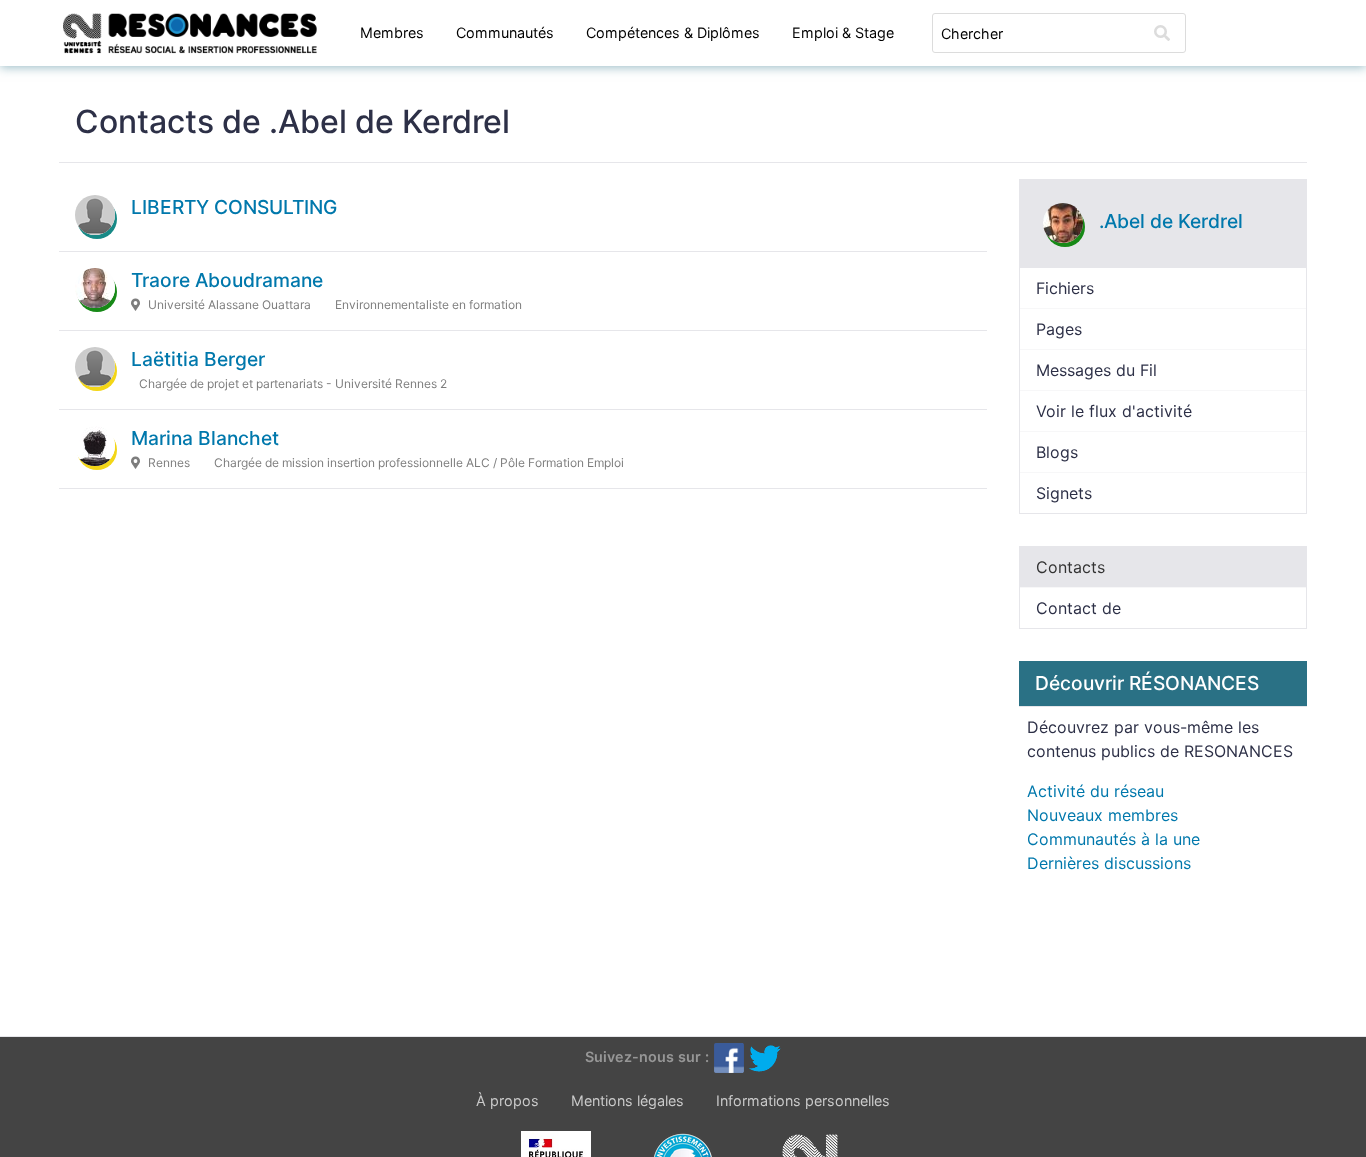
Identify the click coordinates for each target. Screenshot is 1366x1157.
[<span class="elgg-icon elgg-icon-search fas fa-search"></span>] (1162, 33)
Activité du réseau (1095, 791)
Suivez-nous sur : (647, 1056)
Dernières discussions (1109, 863)
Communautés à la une (1113, 839)
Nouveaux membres (1102, 815)
